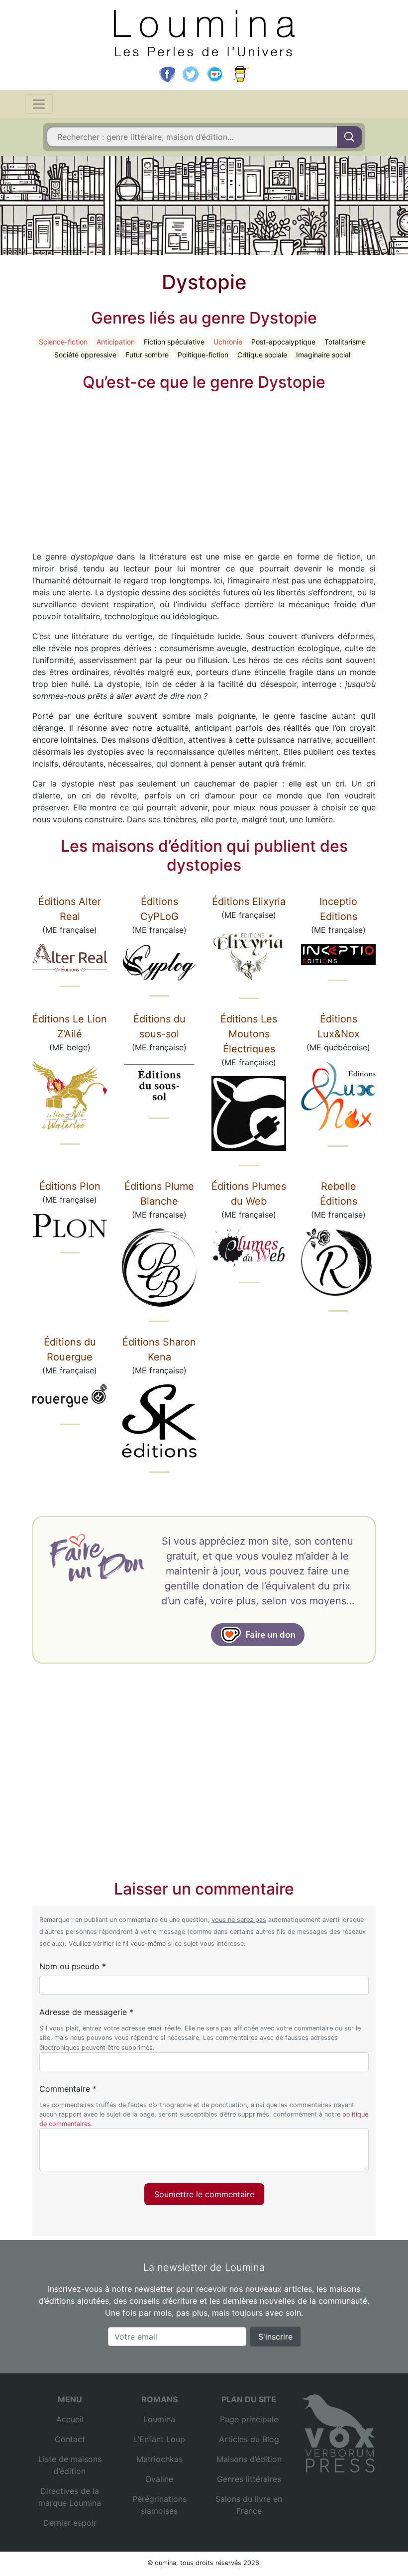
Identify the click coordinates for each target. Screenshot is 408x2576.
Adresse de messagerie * (86, 2012)
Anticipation (116, 342)
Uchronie (228, 342)
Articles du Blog (249, 2439)
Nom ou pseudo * (73, 1966)
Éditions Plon (70, 1186)
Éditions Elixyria (249, 901)
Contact (70, 2439)
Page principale (249, 2419)
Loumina (159, 2419)
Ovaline (159, 2479)
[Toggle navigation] (39, 104)
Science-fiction (63, 342)
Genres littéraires (249, 2479)
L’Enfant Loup (159, 2439)
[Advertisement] (204, 469)
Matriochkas (159, 2459)
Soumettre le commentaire (204, 2194)
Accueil (70, 2419)
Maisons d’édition (249, 2459)
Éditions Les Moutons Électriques (249, 1034)
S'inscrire (275, 2337)
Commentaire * (68, 2089)
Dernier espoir (70, 2523)
